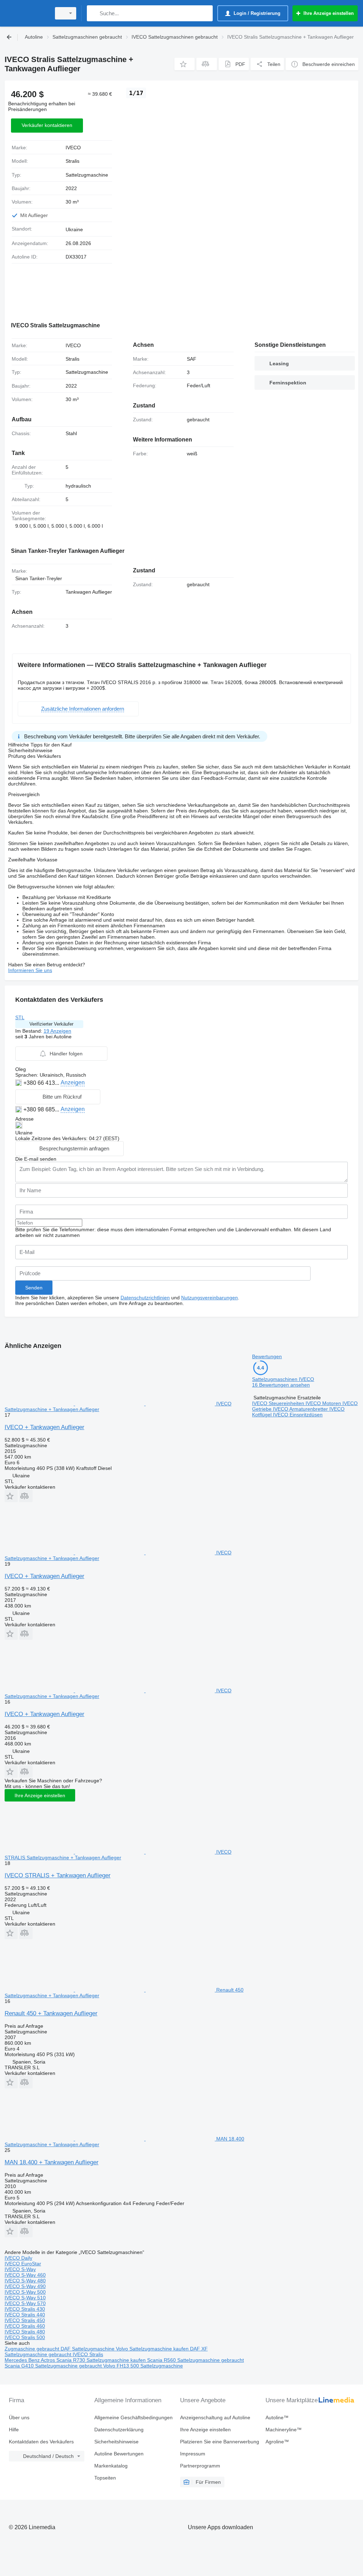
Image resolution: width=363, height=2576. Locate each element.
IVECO (73, 148)
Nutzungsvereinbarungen (210, 1298)
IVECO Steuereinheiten (279, 1403)
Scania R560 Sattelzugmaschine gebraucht (196, 2360)
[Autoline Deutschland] (27, 13)
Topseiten (105, 2478)
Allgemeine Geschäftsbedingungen (133, 2417)
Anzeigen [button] (73, 1082)
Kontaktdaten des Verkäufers (41, 2442)
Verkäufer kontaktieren (47, 125)
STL (20, 1017)
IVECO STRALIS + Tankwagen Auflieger (58, 1875)
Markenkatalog (111, 2466)
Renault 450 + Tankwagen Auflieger (51, 2013)
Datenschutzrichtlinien (145, 1298)
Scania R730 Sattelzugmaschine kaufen (102, 2360)
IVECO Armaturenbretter (301, 1409)
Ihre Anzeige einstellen (40, 1795)
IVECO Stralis (88, 2354)
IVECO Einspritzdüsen (298, 1415)
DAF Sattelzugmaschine (88, 2349)
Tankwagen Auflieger (89, 592)
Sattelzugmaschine (87, 175)
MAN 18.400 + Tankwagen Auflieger (52, 2162)
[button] (185, 64)
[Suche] (94, 13)
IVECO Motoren (324, 1403)
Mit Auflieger (34, 215)
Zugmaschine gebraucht (33, 2349)
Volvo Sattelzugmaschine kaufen (153, 2349)
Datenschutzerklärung (119, 2430)
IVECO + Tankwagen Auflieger (44, 1427)
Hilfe (14, 2430)
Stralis (72, 161)
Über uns (19, 2417)
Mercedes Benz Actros (30, 2360)
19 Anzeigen (57, 1031)
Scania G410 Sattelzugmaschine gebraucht (54, 2366)
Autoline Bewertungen (119, 2454)
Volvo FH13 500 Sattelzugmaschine (143, 2366)
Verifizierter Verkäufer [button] (51, 1024)
